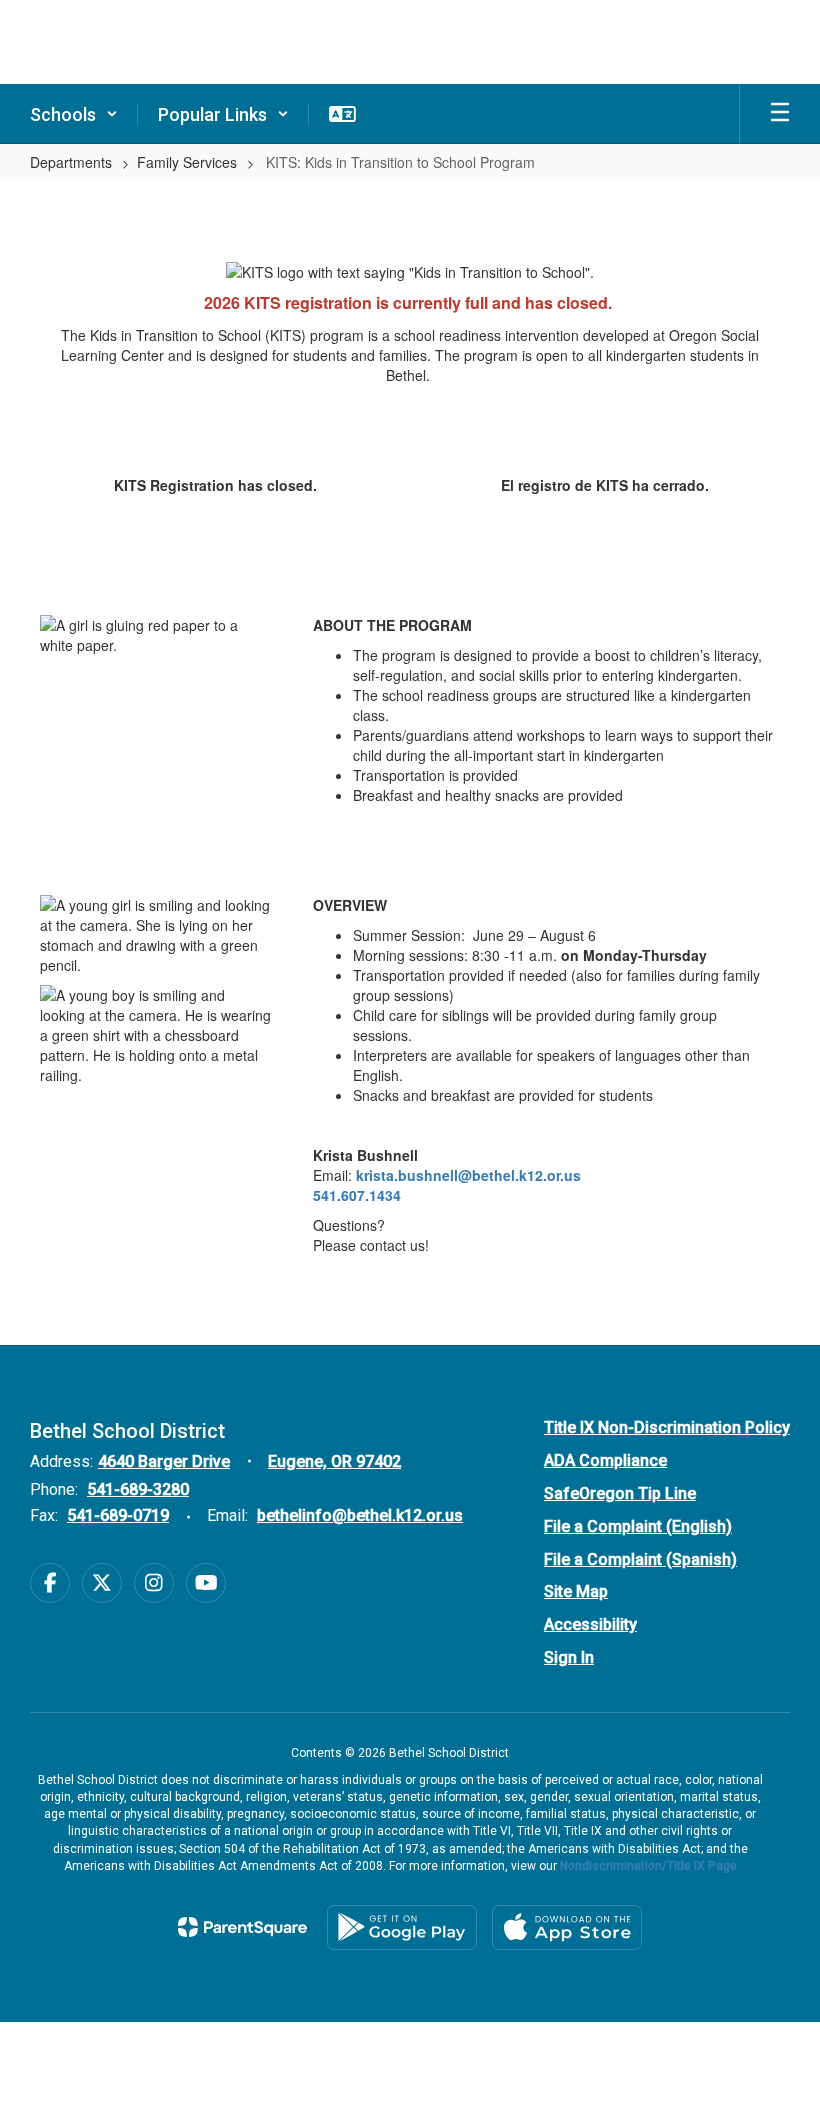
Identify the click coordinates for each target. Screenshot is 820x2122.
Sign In (569, 1657)
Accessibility (590, 1624)
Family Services (187, 162)
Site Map (576, 1591)
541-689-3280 (138, 1489)
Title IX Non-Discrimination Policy (667, 1427)
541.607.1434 (357, 1195)
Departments (71, 162)
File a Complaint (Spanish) (640, 1559)
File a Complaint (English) (638, 1526)
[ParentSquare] (242, 1927)
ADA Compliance (605, 1460)
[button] (74, 114)
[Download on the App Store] (567, 1927)
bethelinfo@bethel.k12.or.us (360, 1515)
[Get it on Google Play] (402, 1927)
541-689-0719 (118, 1515)
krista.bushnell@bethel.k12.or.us (468, 1175)
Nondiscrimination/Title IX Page (648, 1866)
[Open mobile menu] (780, 114)
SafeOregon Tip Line (620, 1493)
